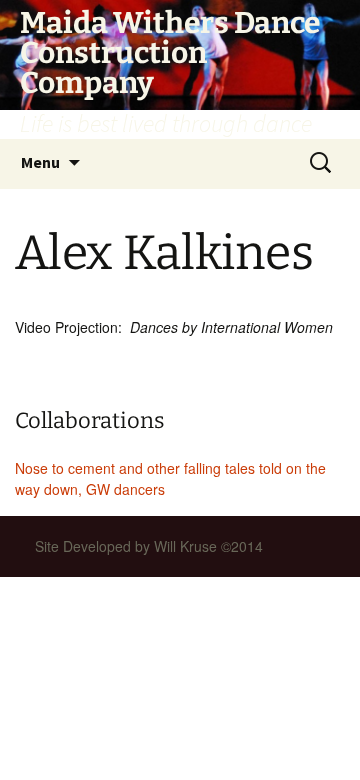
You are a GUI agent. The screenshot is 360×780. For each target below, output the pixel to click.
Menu (40, 162)
